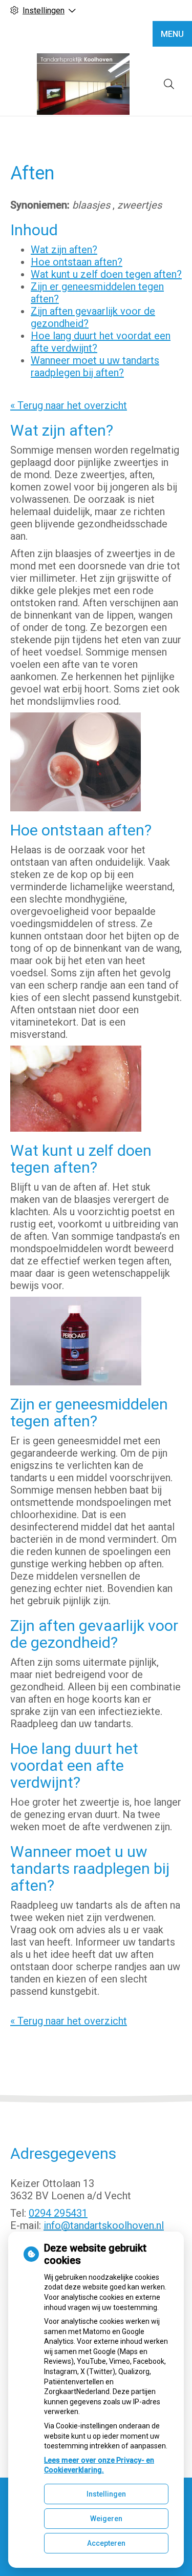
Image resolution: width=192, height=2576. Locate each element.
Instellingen (106, 2494)
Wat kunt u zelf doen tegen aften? (106, 274)
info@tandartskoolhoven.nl (104, 2225)
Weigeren (106, 2519)
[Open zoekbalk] (169, 84)
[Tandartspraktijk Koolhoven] (83, 84)
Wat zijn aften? (64, 250)
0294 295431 (58, 2213)
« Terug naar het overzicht (69, 405)
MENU (172, 34)
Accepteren (106, 2543)
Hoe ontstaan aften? (77, 262)
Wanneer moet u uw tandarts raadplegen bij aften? (95, 366)
